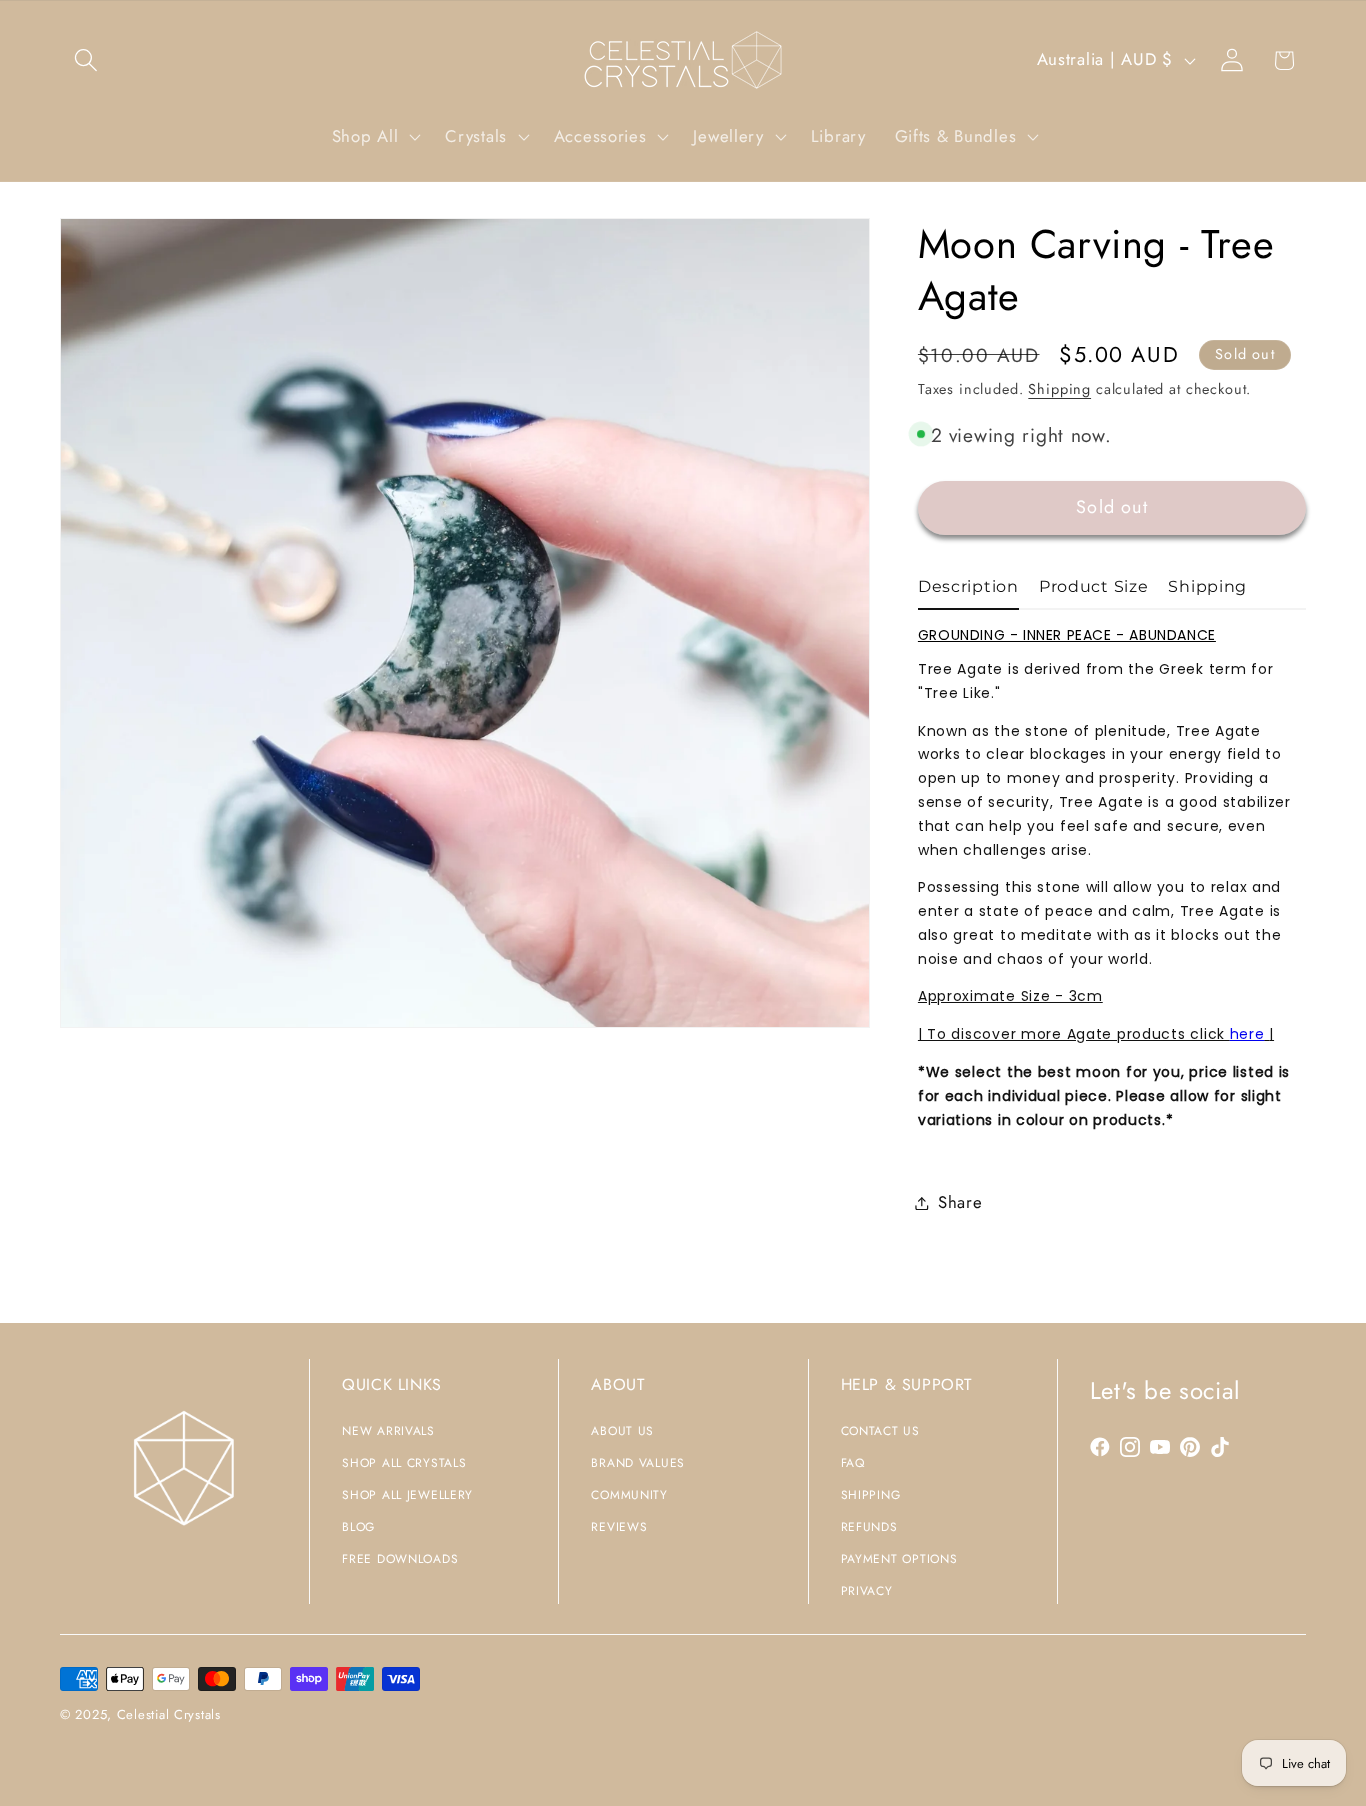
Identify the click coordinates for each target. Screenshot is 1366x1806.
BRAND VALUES (638, 1463)
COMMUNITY (629, 1495)
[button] (86, 60)
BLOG (358, 1527)
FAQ (853, 1463)
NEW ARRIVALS (388, 1431)
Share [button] (960, 1202)
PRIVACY (867, 1591)
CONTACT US (880, 1431)
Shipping (1059, 389)
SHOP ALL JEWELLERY (407, 1495)
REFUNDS (869, 1527)
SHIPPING (871, 1495)
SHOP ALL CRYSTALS (404, 1463)
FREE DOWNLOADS (400, 1559)
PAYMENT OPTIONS (899, 1559)
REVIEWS (619, 1527)
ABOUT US (622, 1431)
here (1247, 1034)
